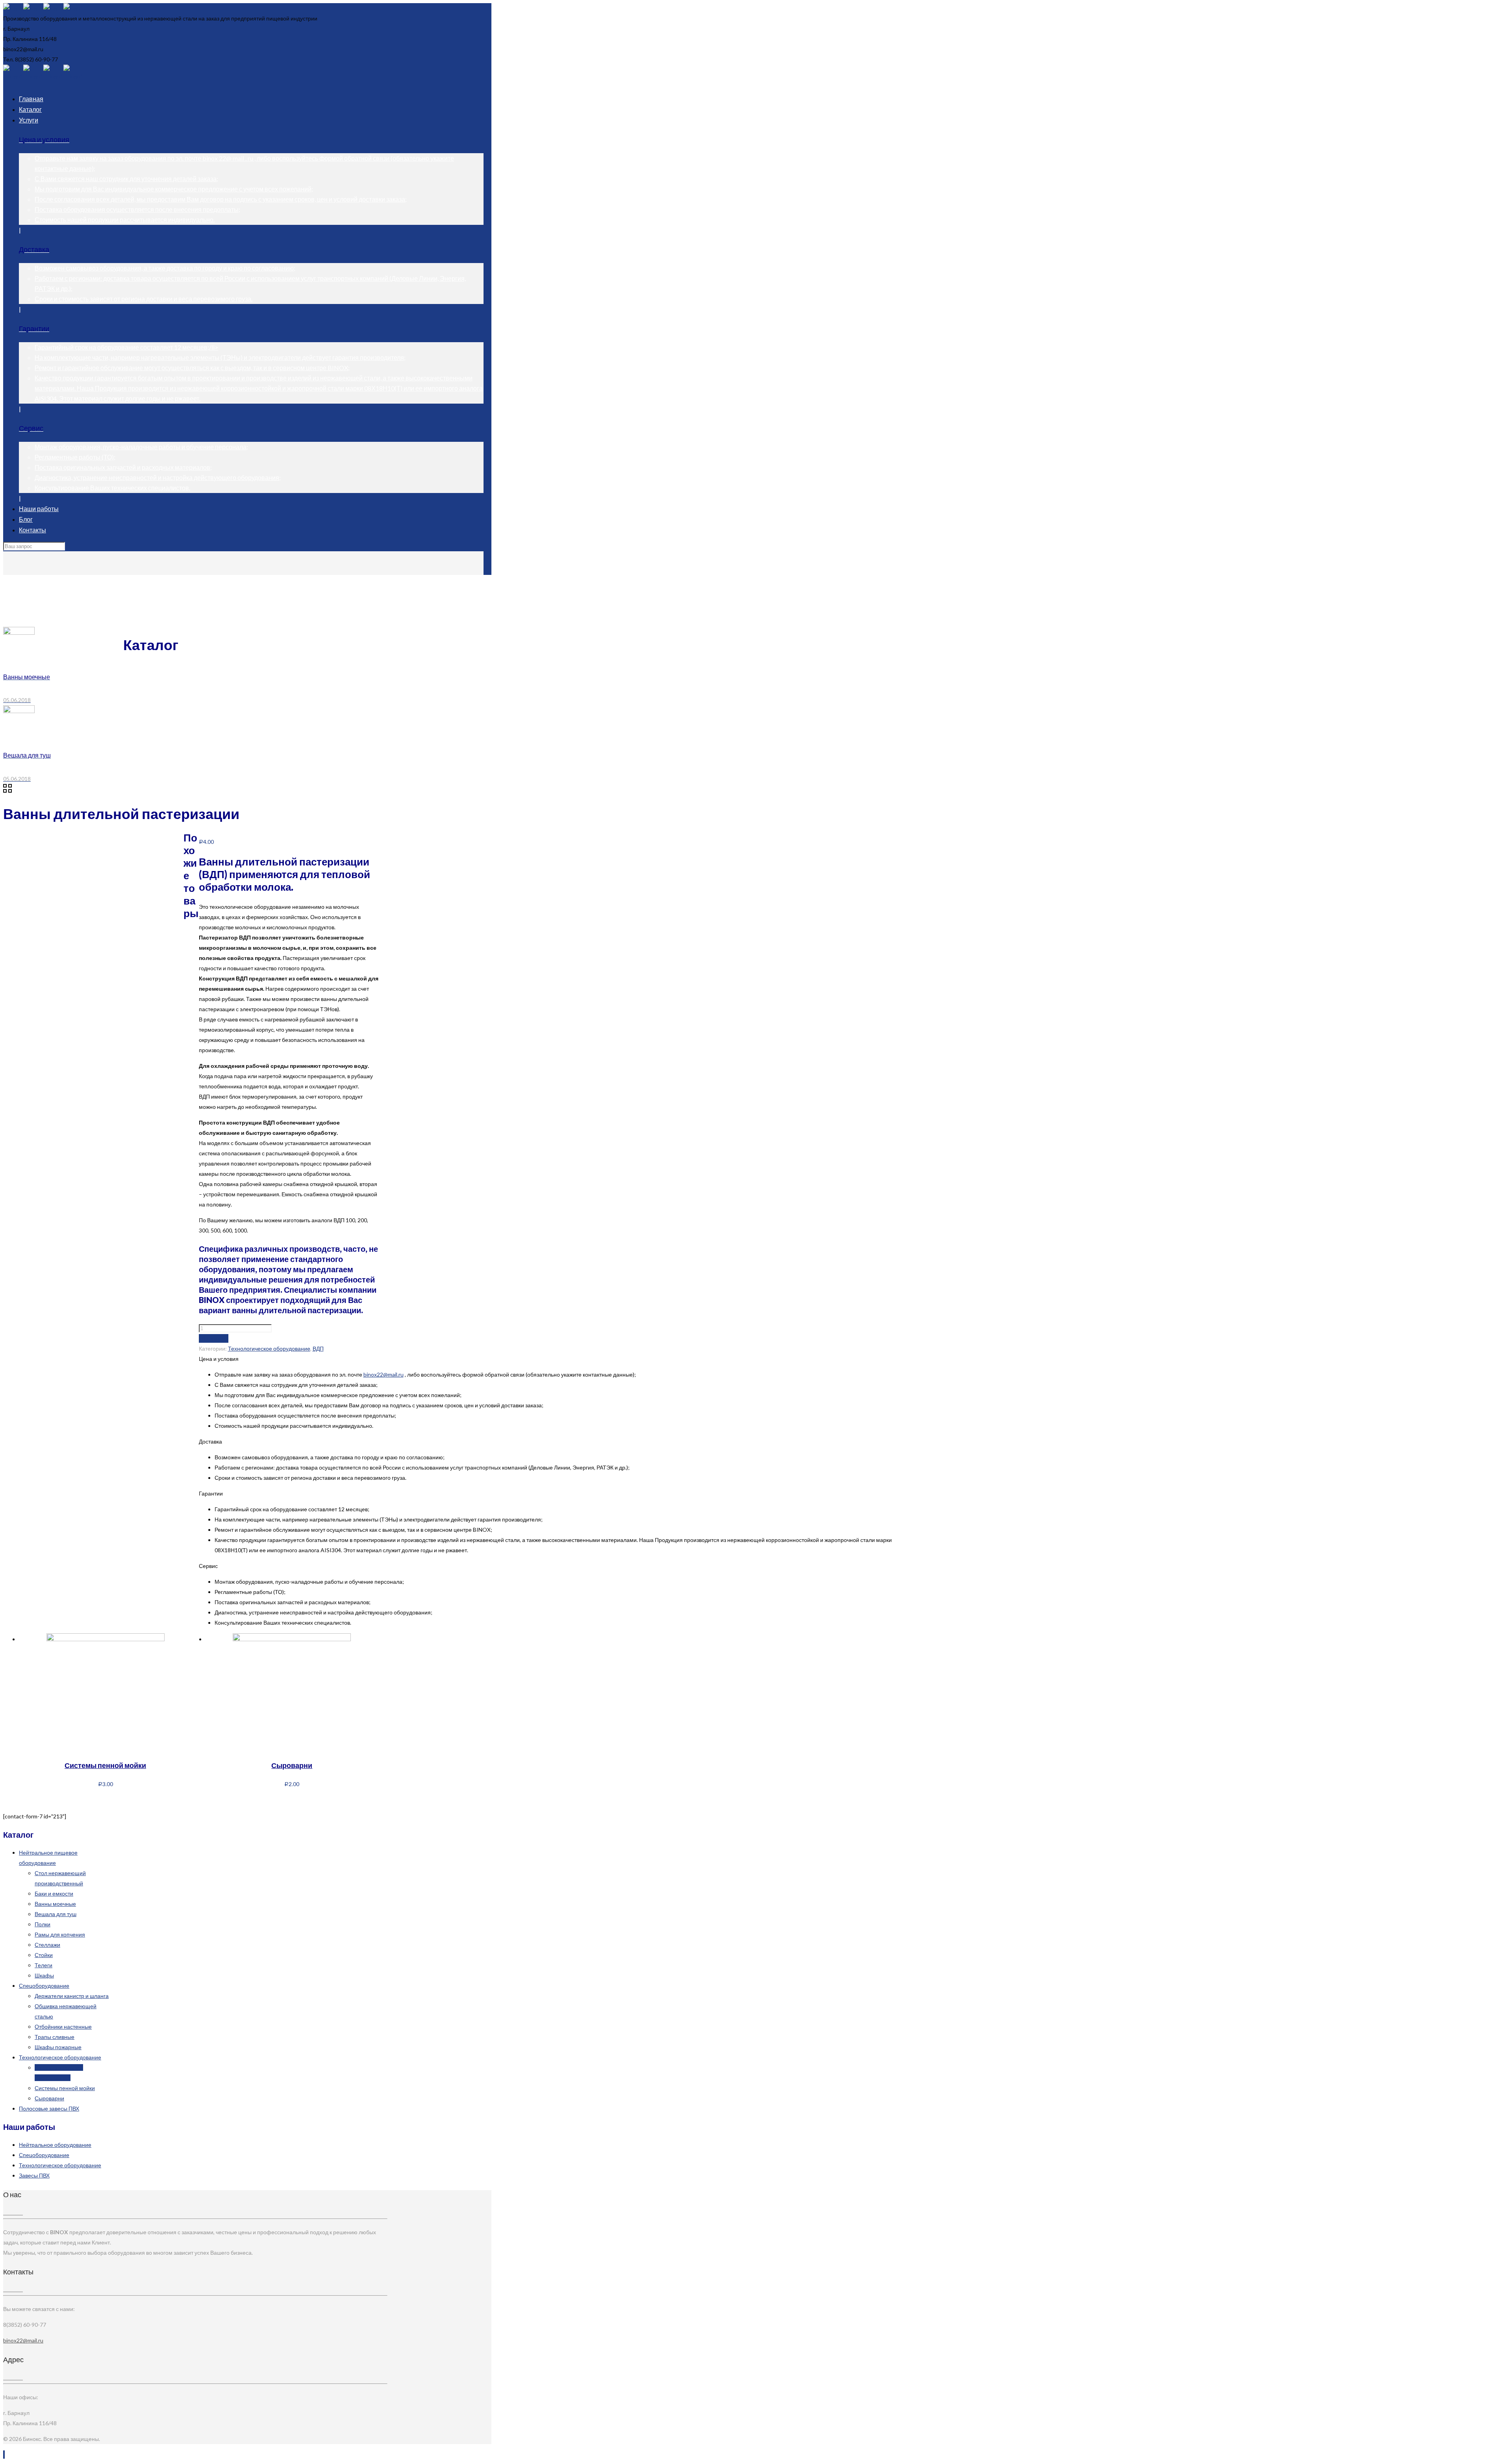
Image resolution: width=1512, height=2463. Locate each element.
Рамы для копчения (60, 1934)
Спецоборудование (44, 1986)
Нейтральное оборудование (55, 2145)
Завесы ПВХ (34, 2175)
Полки (43, 1924)
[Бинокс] (43, 8)
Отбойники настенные (63, 2027)
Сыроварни (292, 1765)
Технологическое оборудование (60, 596)
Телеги (44, 1965)
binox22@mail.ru (384, 1374)
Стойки (44, 1955)
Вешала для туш (56, 1914)
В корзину (214, 1338)
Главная (30, 585)
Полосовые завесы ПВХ (49, 2108)
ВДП (24, 606)
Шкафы (44, 1975)
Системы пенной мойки (105, 1765)
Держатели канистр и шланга (72, 1996)
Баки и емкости (54, 1893)
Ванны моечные (55, 1904)
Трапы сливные (55, 2037)
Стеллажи (47, 1945)
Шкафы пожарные (58, 2047)
